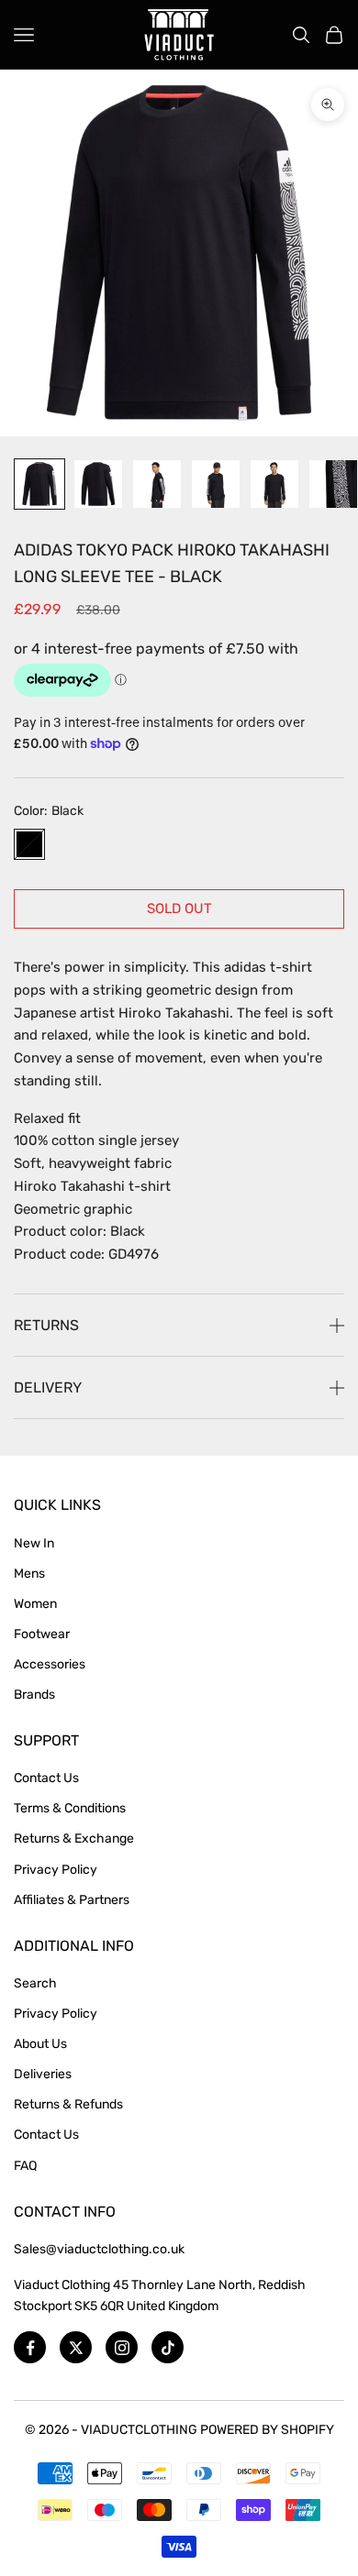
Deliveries (43, 2074)
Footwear (42, 1634)
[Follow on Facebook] (30, 2347)
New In (34, 1543)
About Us (40, 2044)
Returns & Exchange (74, 1838)
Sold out (179, 908)
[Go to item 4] (216, 484)
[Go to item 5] (274, 484)
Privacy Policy (56, 1870)
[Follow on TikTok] (168, 2347)
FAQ (25, 2166)
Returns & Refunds (68, 2104)
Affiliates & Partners (72, 1900)
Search (35, 1983)
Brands (34, 1695)
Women (35, 1604)
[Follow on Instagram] (122, 2347)
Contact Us (46, 1778)
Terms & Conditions (70, 1808)
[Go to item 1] (39, 484)
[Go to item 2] (98, 484)
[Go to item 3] (157, 484)
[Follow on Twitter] (76, 2347)
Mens (29, 1574)
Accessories (50, 1664)
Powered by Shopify (267, 2430)
